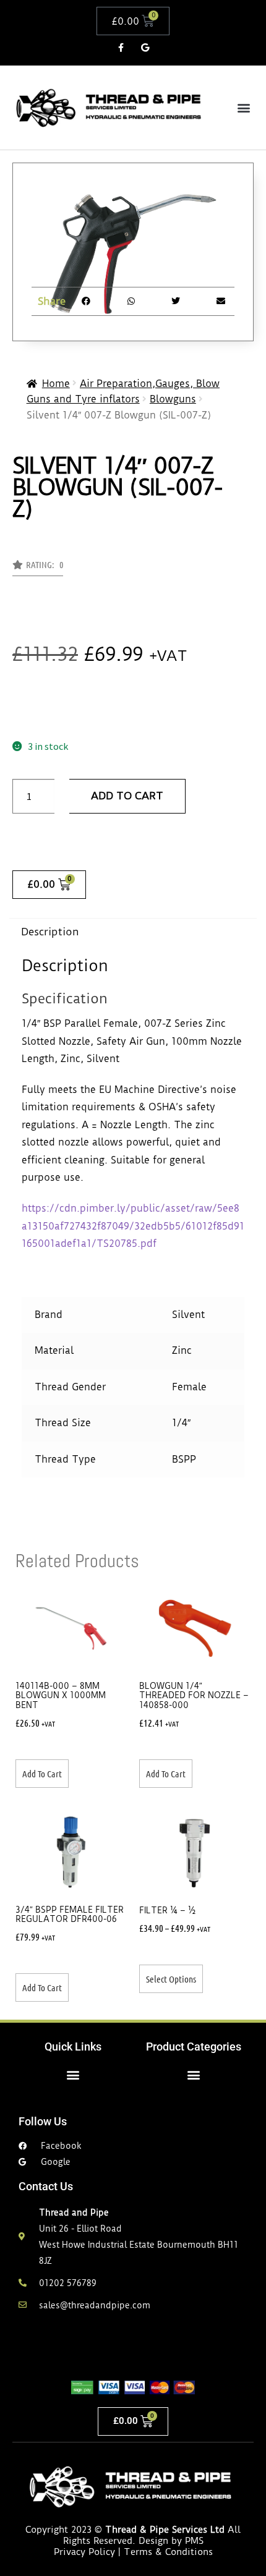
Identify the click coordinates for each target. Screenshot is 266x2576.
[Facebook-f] (121, 47)
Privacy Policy (84, 2552)
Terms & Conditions (168, 2552)
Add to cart (127, 796)
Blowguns (173, 399)
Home (56, 384)
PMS (194, 2541)
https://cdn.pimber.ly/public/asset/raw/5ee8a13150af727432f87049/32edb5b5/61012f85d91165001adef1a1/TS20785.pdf (133, 1226)
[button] (243, 107)
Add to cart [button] (42, 1774)
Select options (171, 1979)
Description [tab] (50, 932)
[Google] (145, 47)
